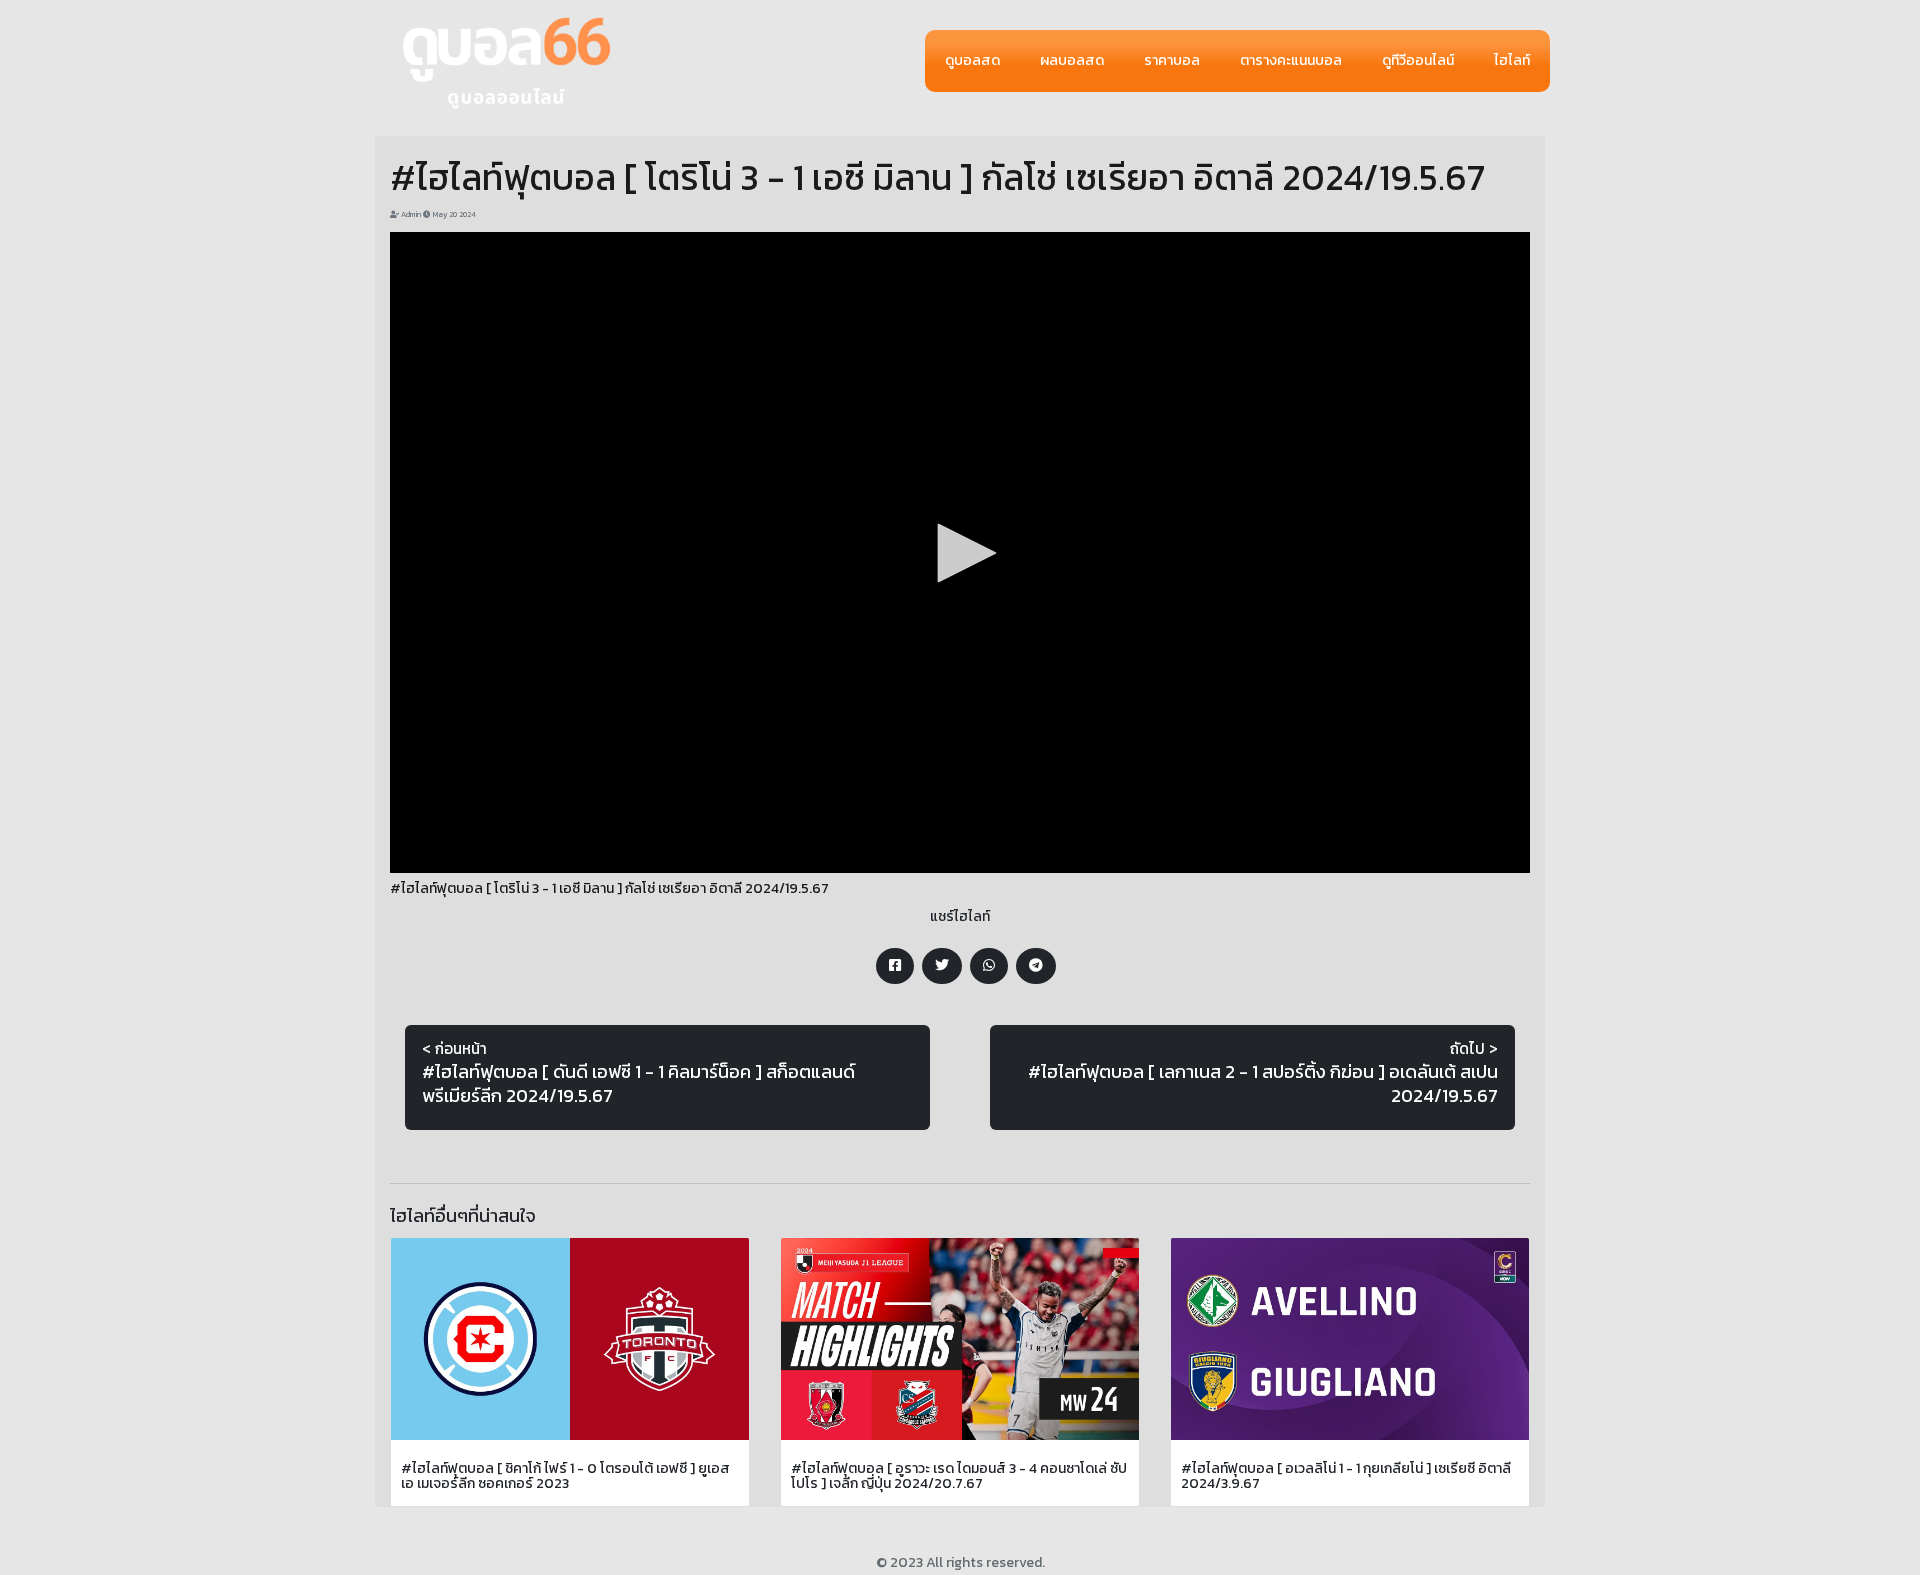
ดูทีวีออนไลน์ (1418, 60)
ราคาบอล (1172, 60)
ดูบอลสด (972, 60)
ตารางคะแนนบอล (1291, 60)
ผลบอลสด (1072, 60)
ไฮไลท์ (1512, 60)
